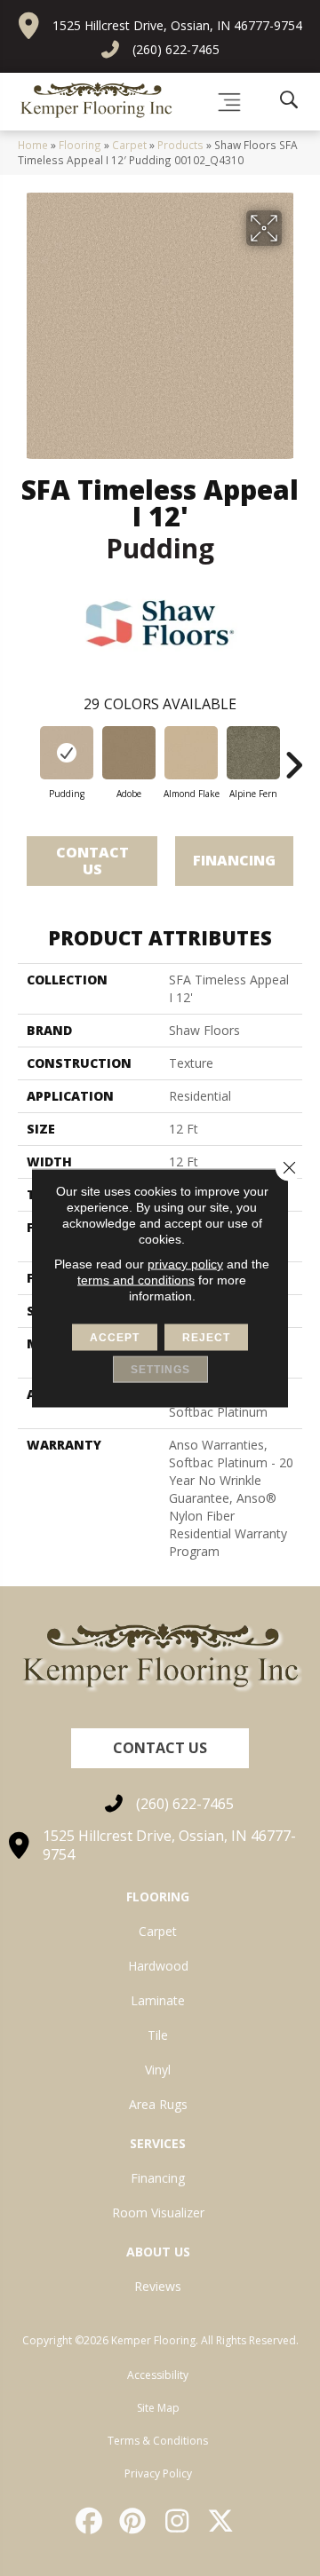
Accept (115, 1338)
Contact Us (92, 861)
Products (180, 145)
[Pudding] (67, 753)
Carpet (129, 145)
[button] (160, 1748)
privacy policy (185, 1264)
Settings (160, 1370)
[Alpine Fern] (253, 753)
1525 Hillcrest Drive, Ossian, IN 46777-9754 (177, 25)
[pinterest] (134, 2521)
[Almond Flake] (191, 753)
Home (33, 145)
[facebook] (90, 2521)
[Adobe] (129, 753)
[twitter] (222, 2521)
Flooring (80, 145)
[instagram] (178, 2521)
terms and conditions (136, 1280)
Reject (206, 1338)
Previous (27, 756)
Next (293, 756)
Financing (234, 860)
